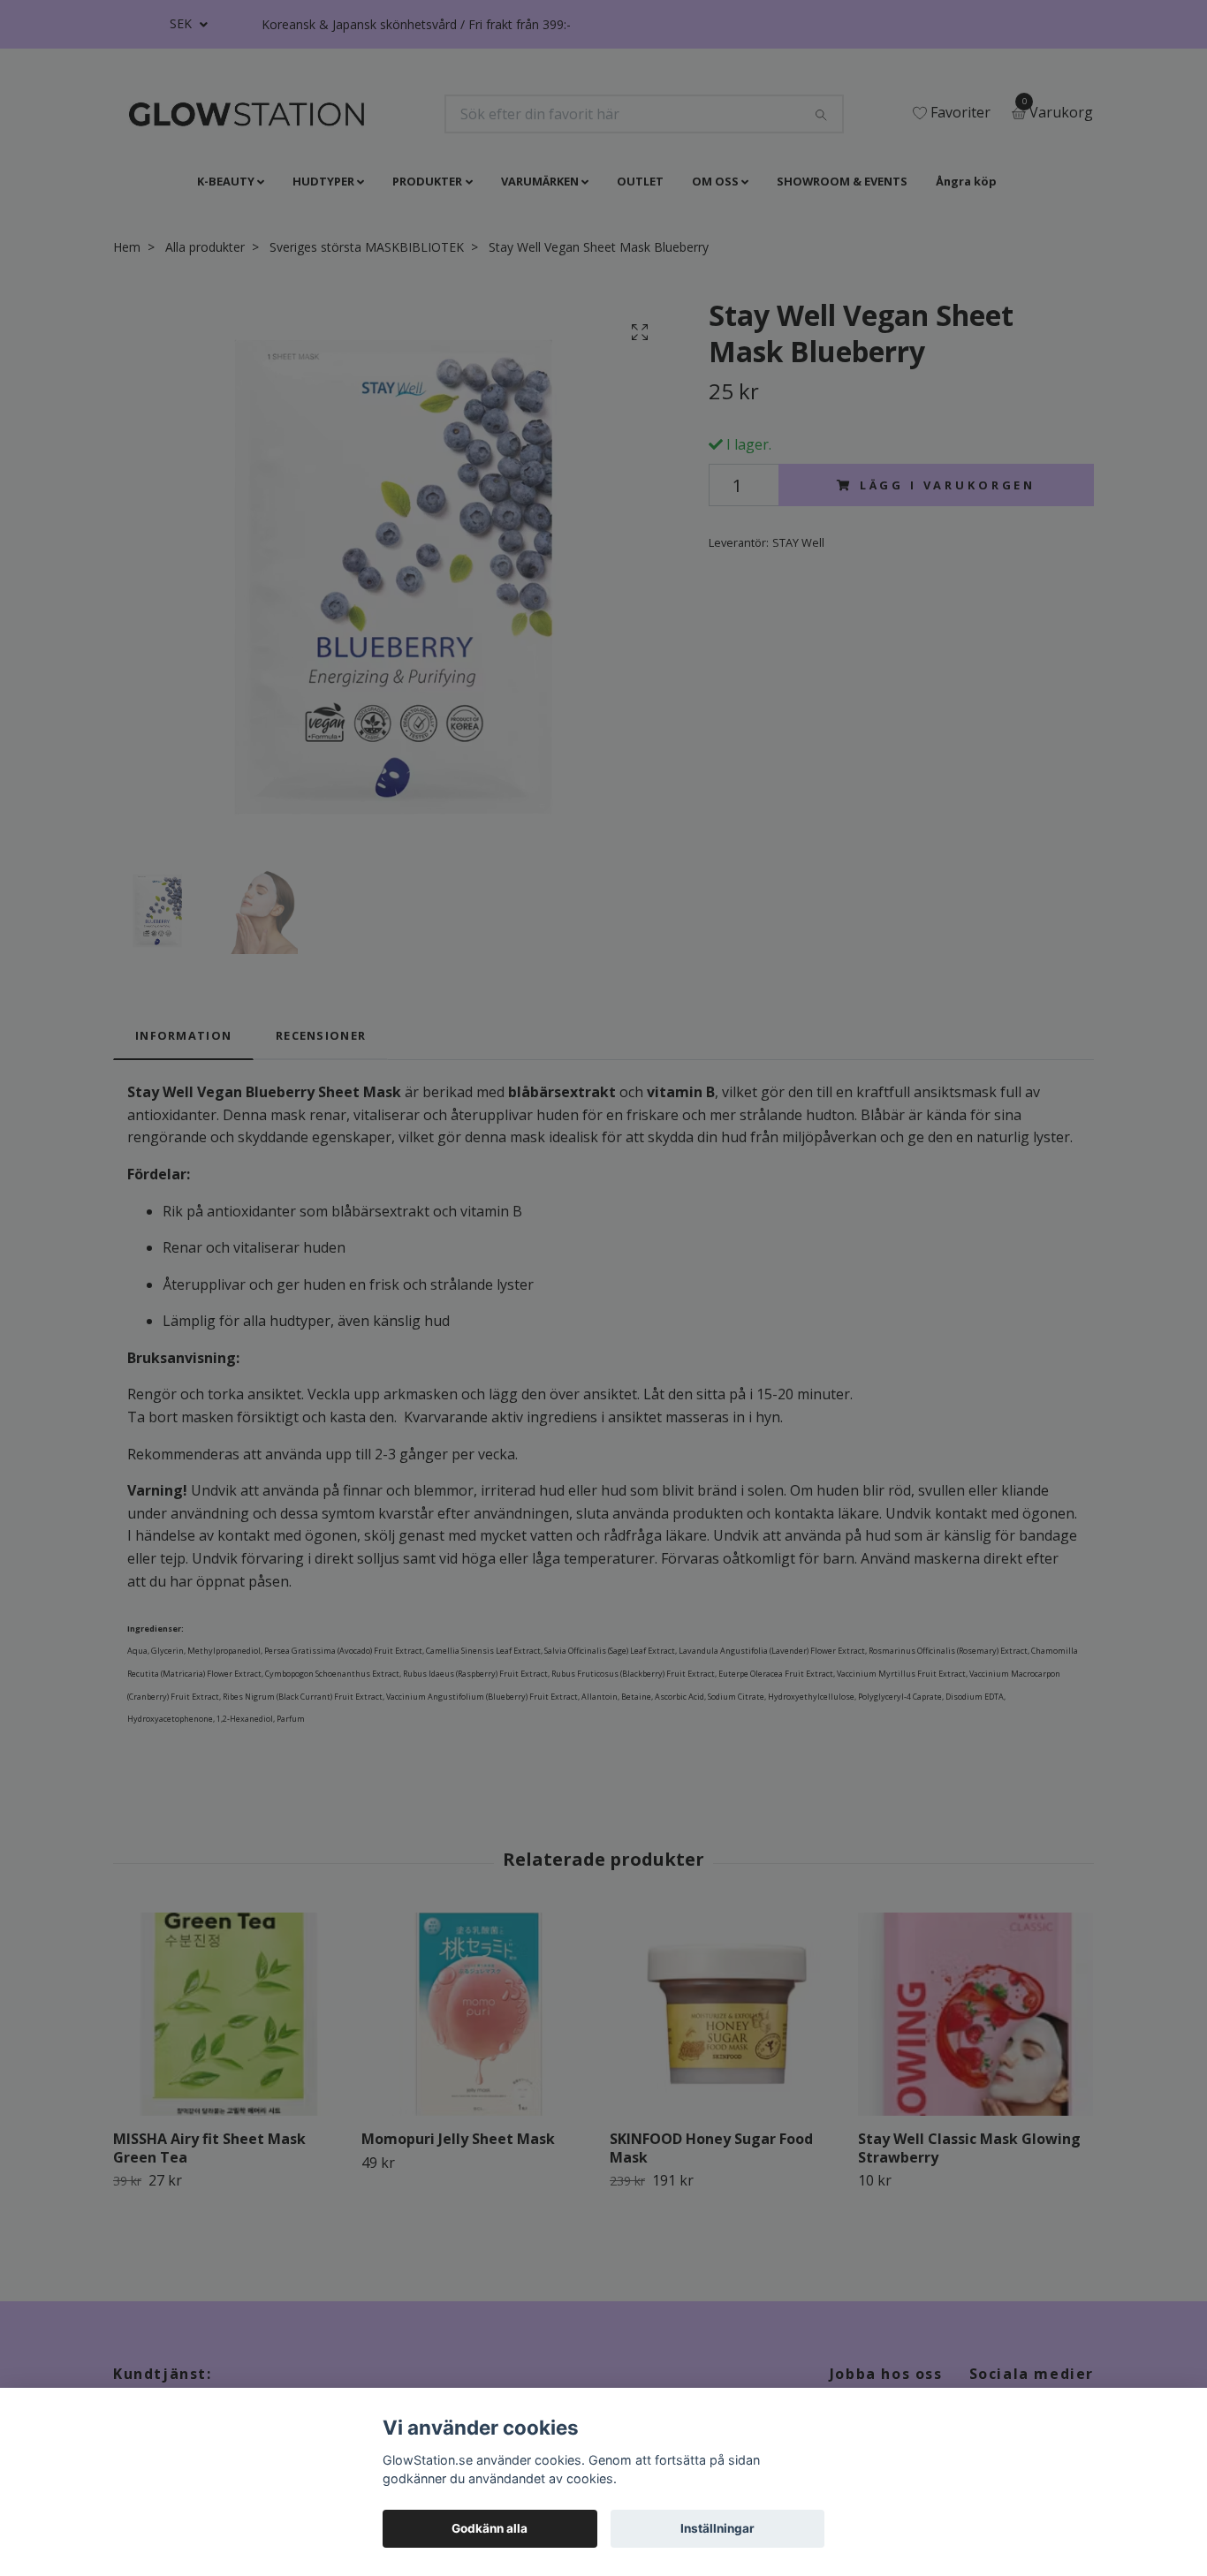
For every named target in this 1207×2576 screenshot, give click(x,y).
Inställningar (717, 2528)
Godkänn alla (490, 2528)
